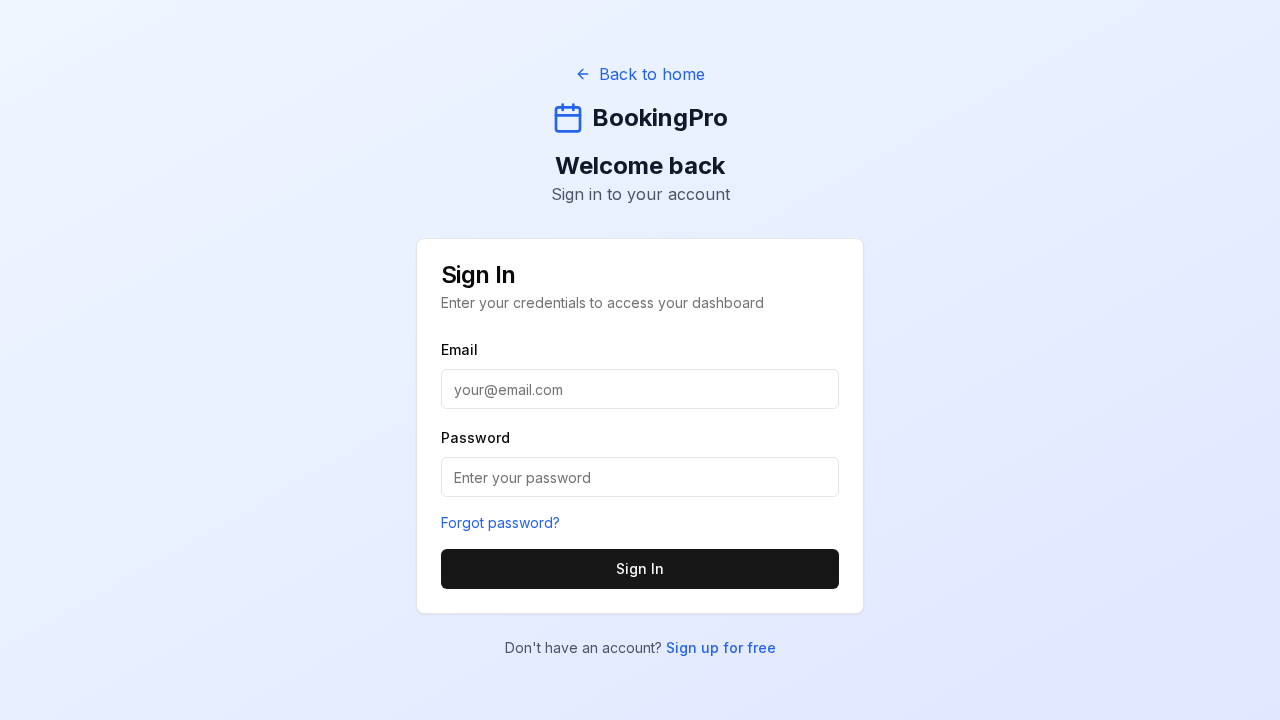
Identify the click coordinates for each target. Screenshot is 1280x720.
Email (459, 349)
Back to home (652, 74)
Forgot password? (500, 522)
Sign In (640, 568)
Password (475, 437)
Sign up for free (721, 647)
